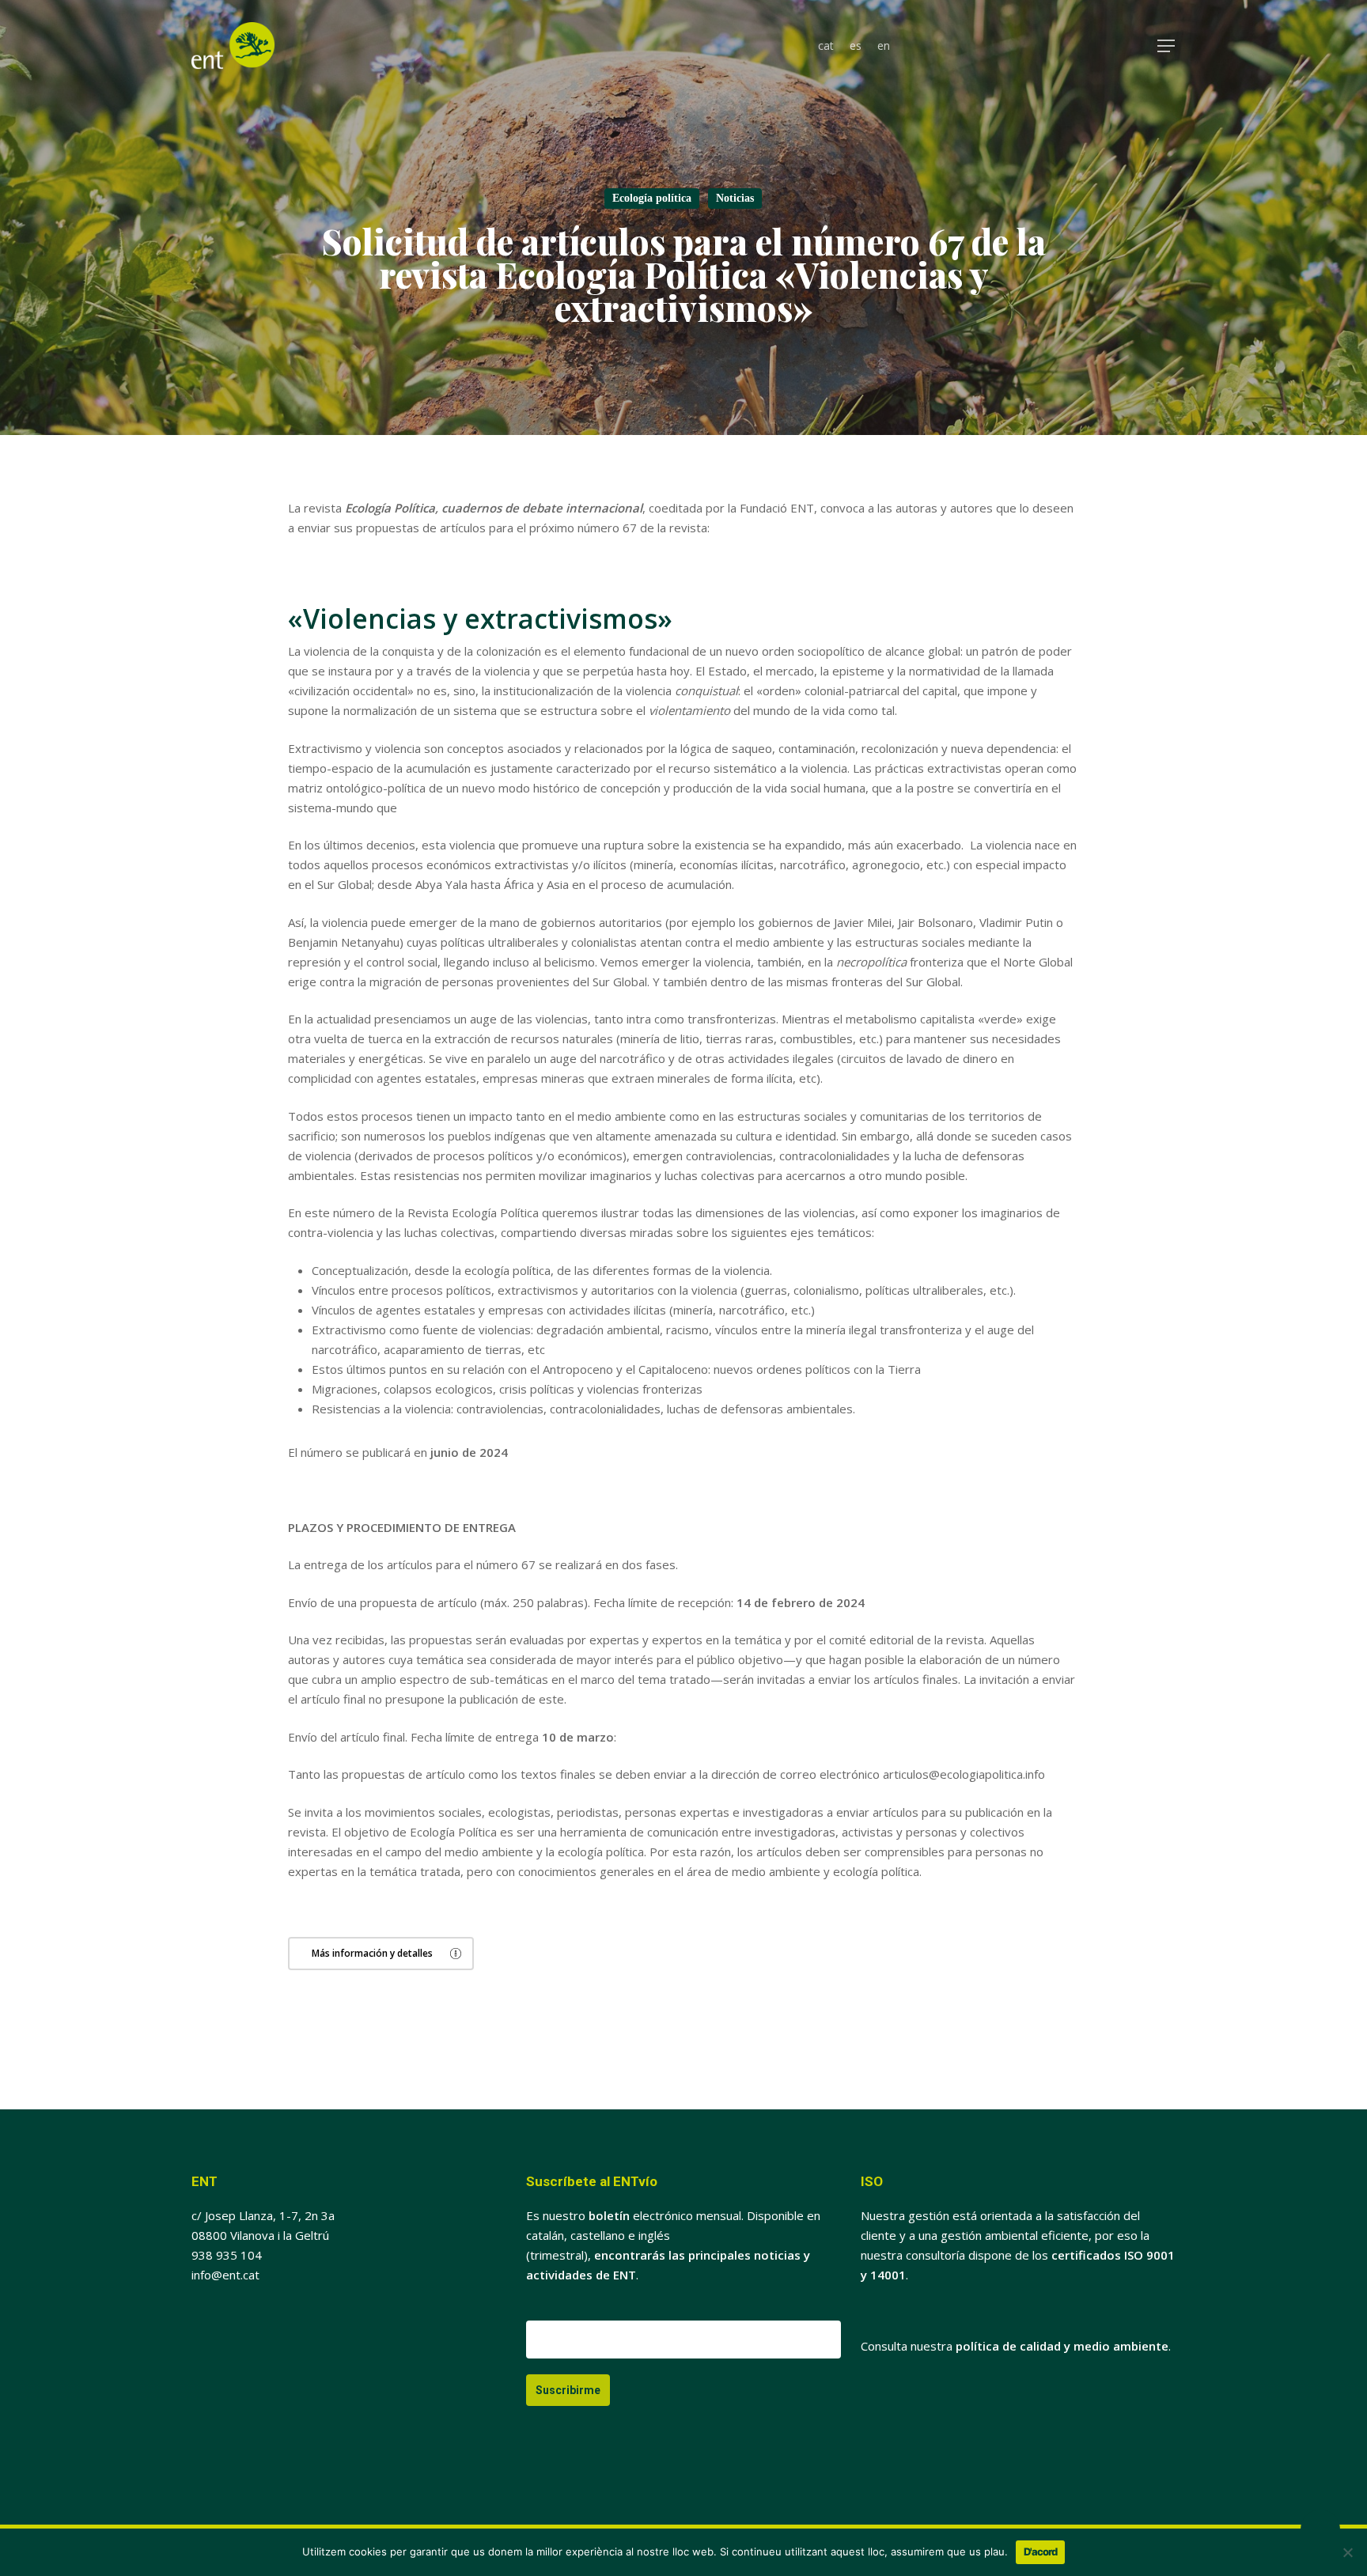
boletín (609, 2215)
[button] (1167, 46)
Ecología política (652, 198)
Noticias (735, 198)
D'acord (1040, 2551)
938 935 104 (227, 2255)
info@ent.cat (225, 2275)
